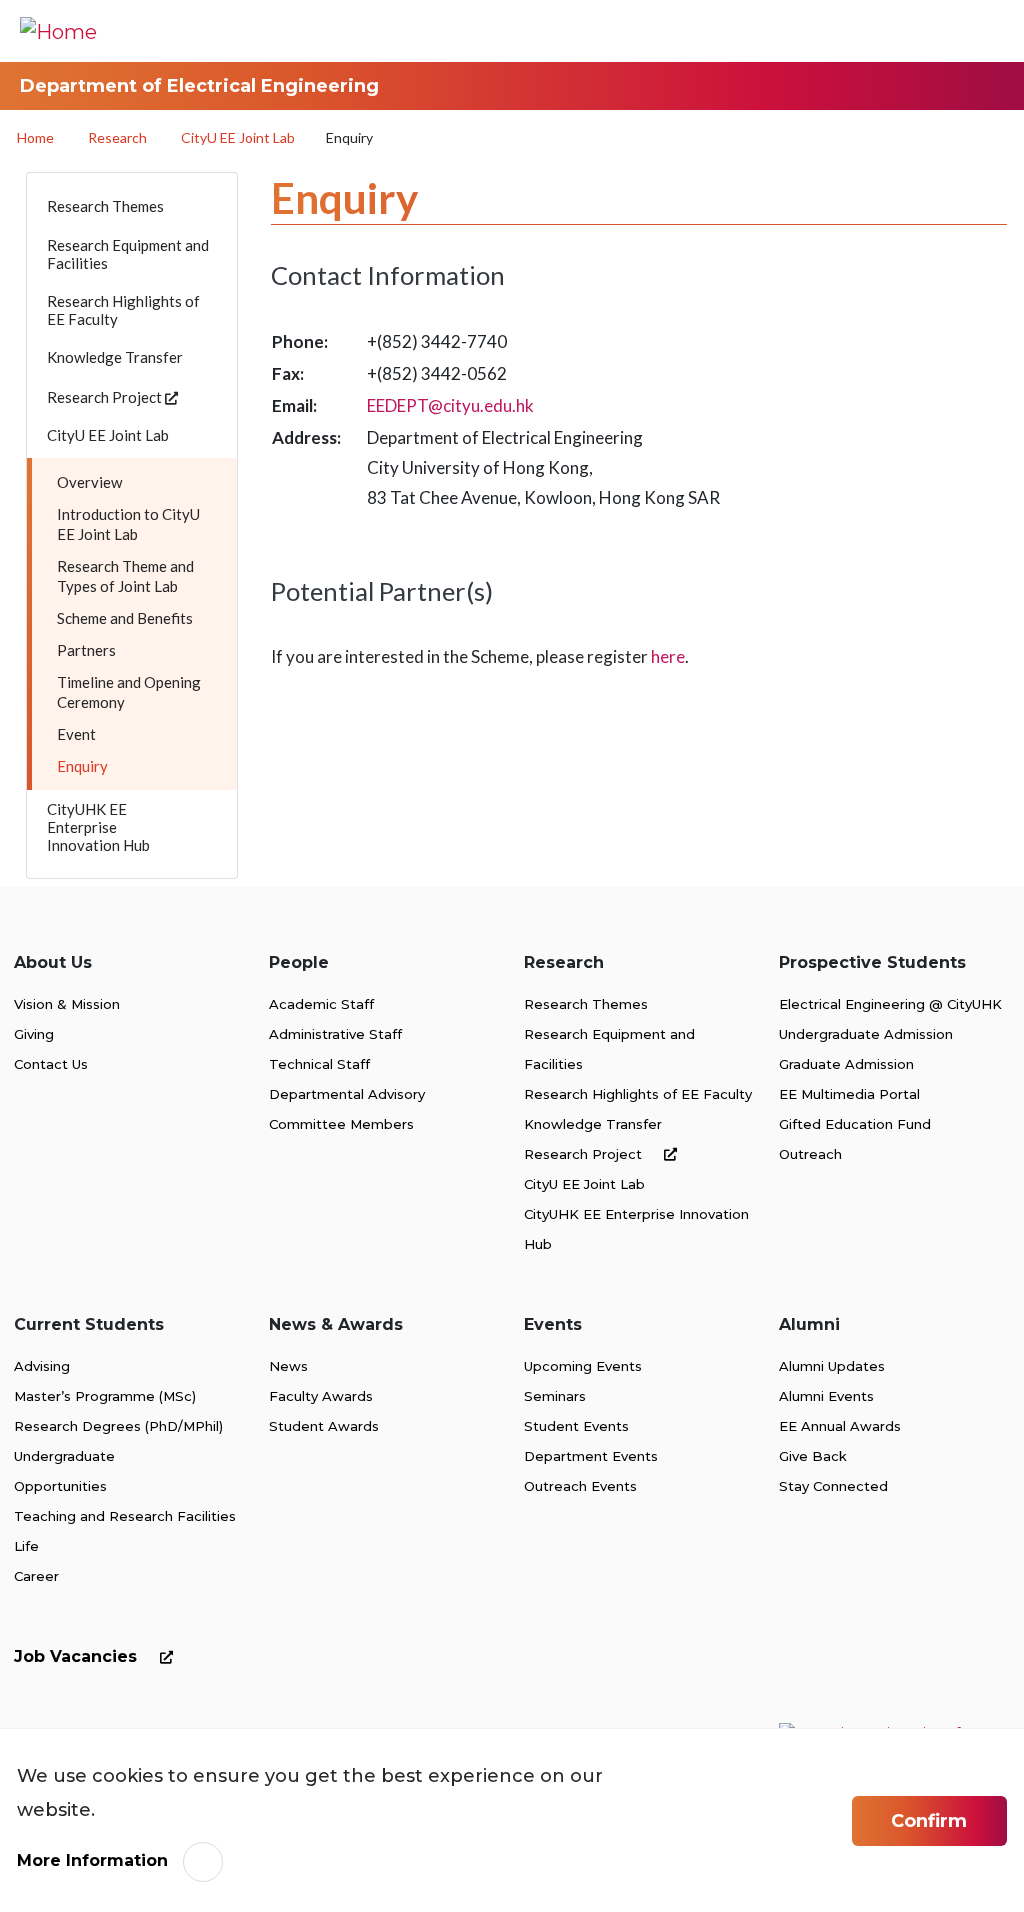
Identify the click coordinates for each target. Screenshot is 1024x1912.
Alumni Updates (832, 1366)
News (288, 1366)
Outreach (810, 1154)
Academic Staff (321, 1004)
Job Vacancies (78, 1656)
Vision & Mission (67, 1004)
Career (36, 1576)
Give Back (813, 1456)
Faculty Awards (321, 1396)
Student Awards (324, 1426)
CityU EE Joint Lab (238, 137)
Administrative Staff (335, 1034)
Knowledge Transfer (593, 1124)
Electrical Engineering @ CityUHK (890, 1004)
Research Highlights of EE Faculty (638, 1094)
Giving (34, 1034)
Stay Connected (833, 1486)
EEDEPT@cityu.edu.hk (450, 405)
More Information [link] (92, 1860)
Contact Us (51, 1064)
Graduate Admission (846, 1064)
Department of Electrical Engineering (199, 86)
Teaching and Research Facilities (125, 1516)
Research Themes (586, 1004)
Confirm (929, 1821)
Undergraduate (64, 1456)
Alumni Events (826, 1396)
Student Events (576, 1426)
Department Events (591, 1456)
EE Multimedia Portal (849, 1094)
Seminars (555, 1396)
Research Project (585, 1154)
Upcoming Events (583, 1366)
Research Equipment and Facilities (609, 1049)
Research (117, 137)
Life (26, 1546)
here (668, 656)
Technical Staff (319, 1064)
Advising (42, 1366)
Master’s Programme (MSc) (105, 1396)
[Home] (58, 31)
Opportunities (60, 1486)
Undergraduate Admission (866, 1034)
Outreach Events (580, 1486)
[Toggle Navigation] (979, 31)
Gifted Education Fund (855, 1124)
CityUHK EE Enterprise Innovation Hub (636, 1229)
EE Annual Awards (840, 1426)
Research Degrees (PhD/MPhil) (118, 1426)
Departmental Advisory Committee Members (347, 1109)
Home (35, 137)
